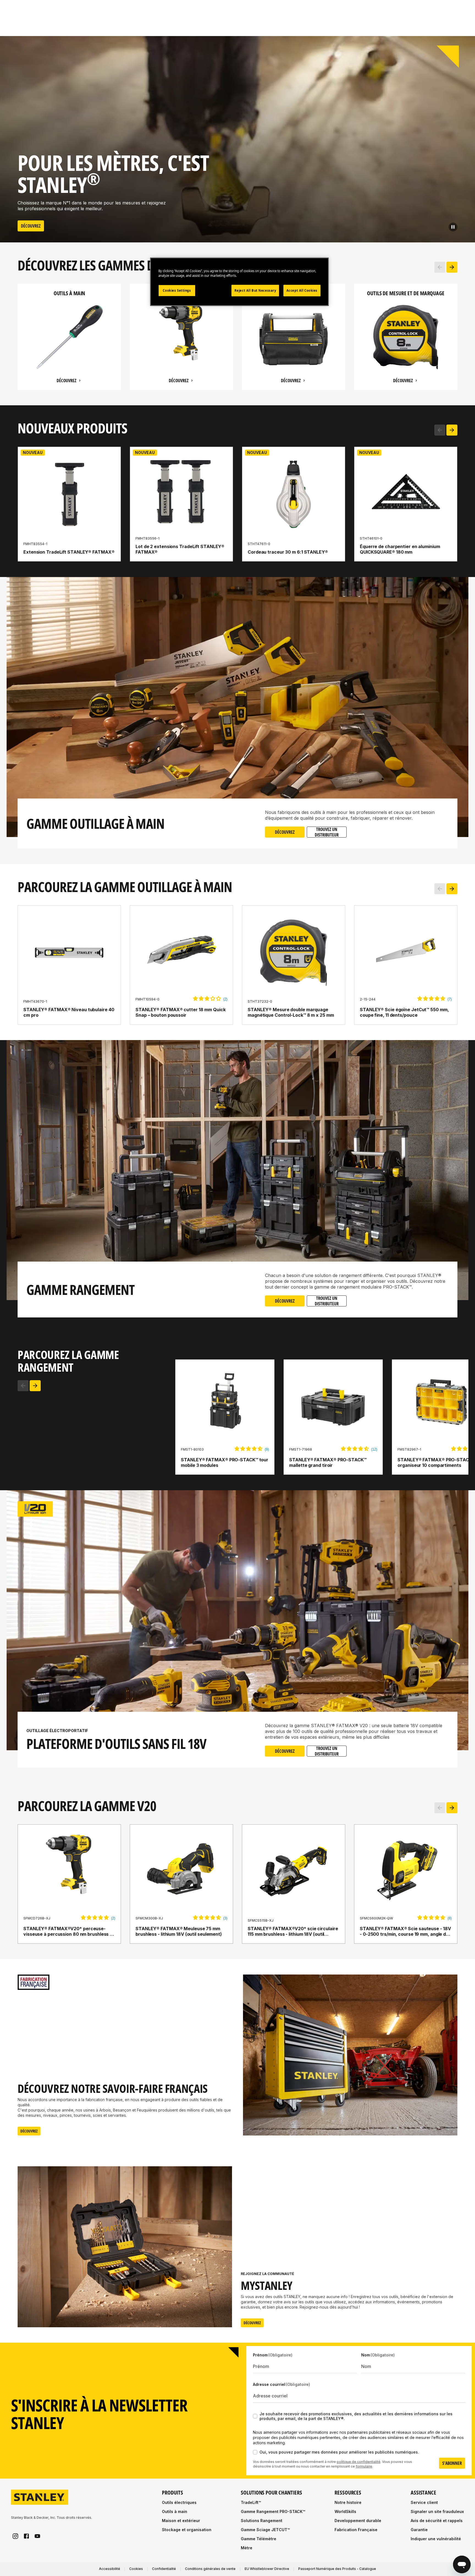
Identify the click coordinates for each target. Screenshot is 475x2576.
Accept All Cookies (302, 290)
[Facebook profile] (26, 2536)
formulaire (364, 2466)
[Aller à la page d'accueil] (40, 2497)
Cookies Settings (177, 290)
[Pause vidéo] (453, 227)
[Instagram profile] (15, 2536)
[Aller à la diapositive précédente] (440, 267)
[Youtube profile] (37, 2536)
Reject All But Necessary (255, 290)
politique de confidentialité (359, 2462)
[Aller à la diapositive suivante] (452, 267)
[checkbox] (255, 2416)
